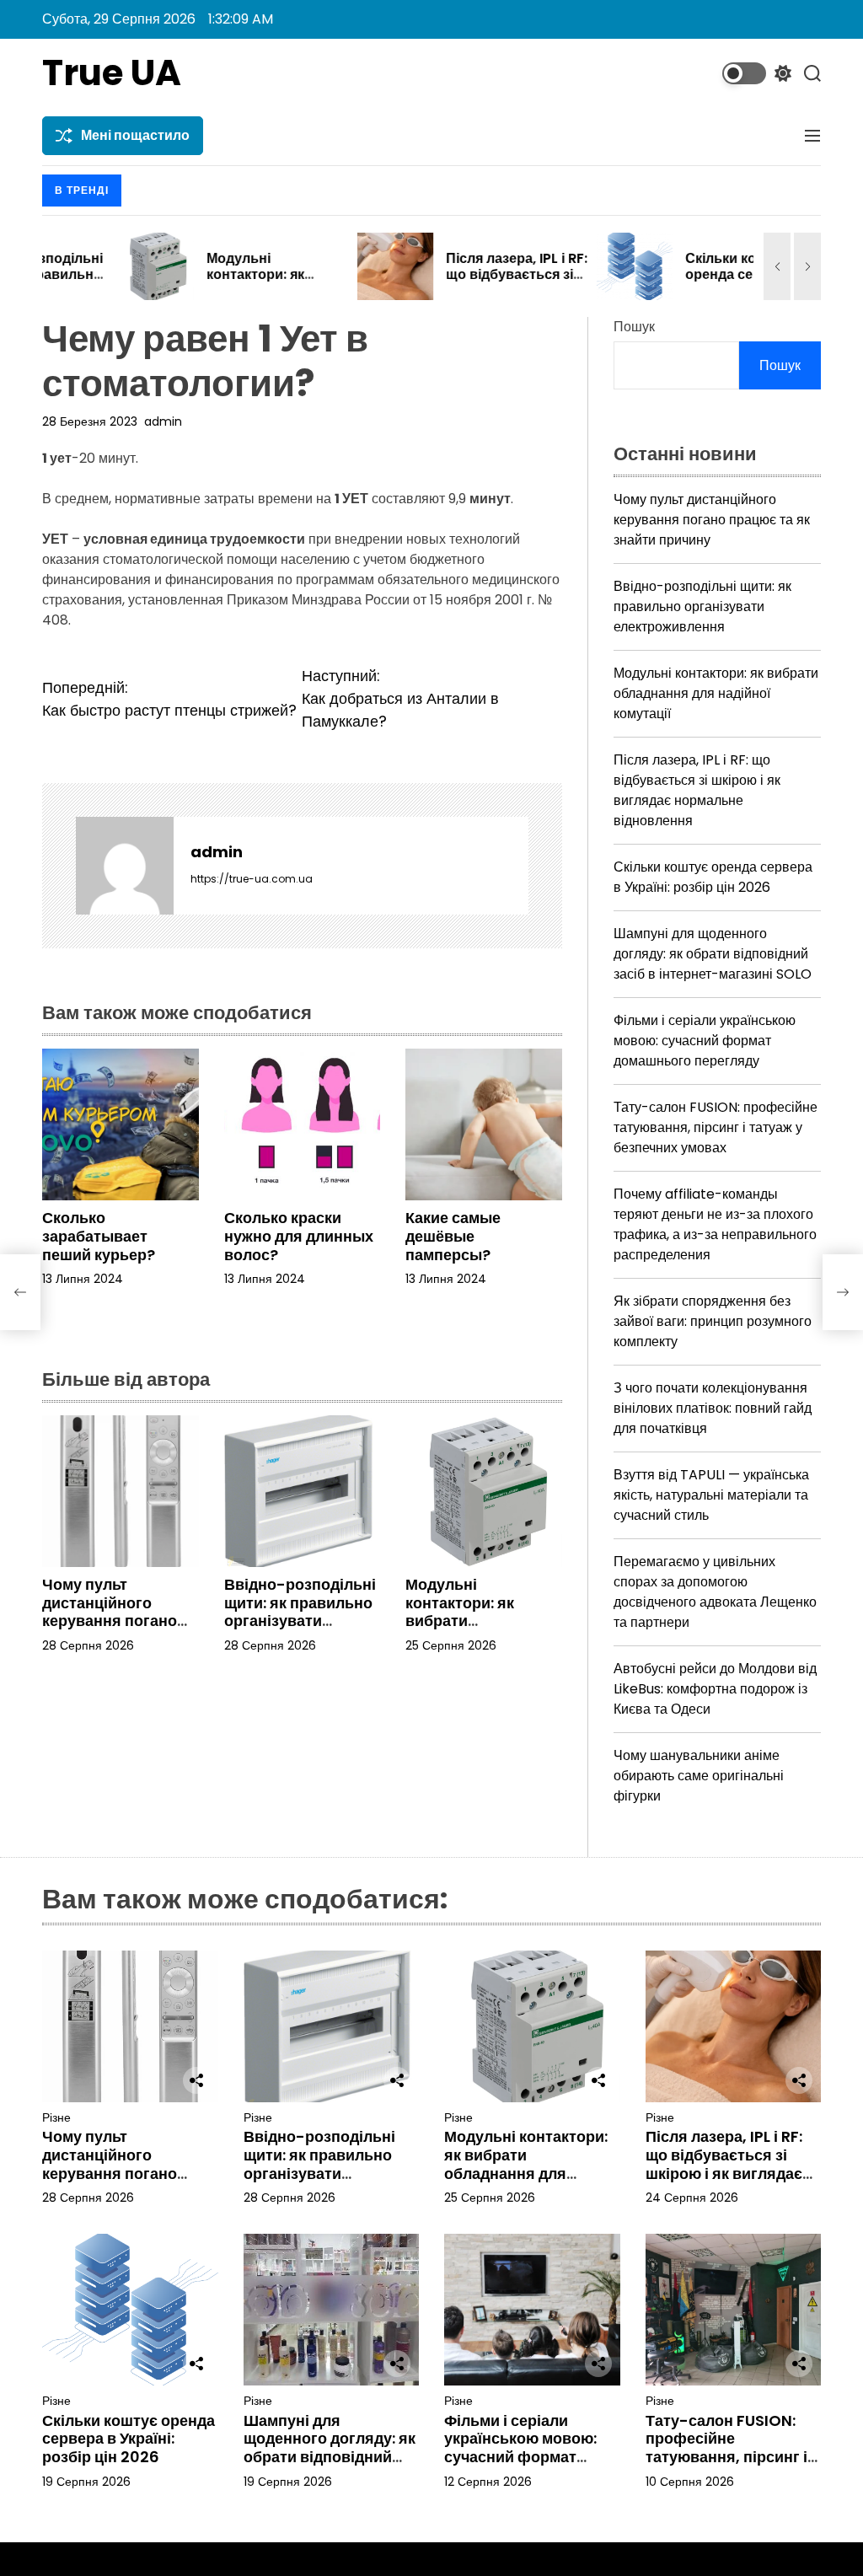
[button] (777, 266)
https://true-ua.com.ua (252, 879)
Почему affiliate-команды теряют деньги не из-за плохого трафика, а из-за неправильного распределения (715, 1224)
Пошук (634, 327)
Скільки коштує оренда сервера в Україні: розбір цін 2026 (670, 283)
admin (163, 421)
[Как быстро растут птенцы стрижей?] (20, 1292)
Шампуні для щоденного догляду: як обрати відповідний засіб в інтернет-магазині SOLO (713, 954)
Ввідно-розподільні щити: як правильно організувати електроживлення (300, 1612)
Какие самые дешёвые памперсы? (453, 1236)
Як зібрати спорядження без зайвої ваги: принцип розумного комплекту (713, 1321)
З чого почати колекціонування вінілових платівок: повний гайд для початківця (713, 1408)
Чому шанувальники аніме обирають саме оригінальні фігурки (699, 1776)
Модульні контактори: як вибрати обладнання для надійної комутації (474, 1621)
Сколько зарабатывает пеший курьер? (99, 1236)
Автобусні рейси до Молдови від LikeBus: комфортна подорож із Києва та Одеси (715, 1689)
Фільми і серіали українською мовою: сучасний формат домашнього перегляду (705, 1041)
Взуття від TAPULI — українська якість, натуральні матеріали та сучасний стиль (711, 1495)
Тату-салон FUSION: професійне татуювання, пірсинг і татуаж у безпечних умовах (716, 1127)
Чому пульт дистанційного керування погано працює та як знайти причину (118, 1621)
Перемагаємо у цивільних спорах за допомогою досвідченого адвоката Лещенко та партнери (715, 1592)
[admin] (125, 866)
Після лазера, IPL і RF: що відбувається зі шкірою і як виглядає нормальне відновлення (697, 790)
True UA (112, 73)
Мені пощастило (135, 135)
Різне (56, 2118)
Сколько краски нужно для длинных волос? (299, 1236)
